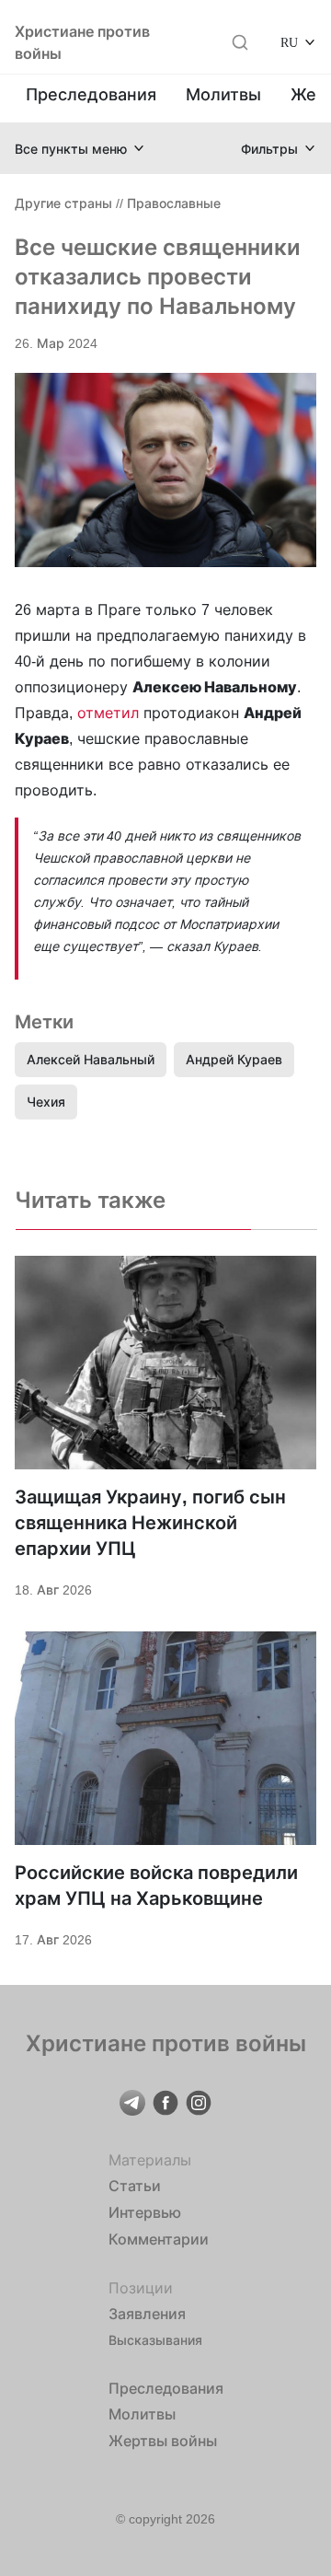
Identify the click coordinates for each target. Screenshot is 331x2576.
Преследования (91, 94)
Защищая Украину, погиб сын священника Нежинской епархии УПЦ (150, 1523)
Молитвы (223, 94)
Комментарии (159, 2239)
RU (289, 42)
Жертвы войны (163, 2441)
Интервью (145, 2212)
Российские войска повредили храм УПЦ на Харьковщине (156, 1886)
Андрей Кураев (234, 1059)
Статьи (135, 2186)
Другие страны (63, 203)
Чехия (46, 1102)
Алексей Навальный (91, 1059)
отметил (108, 713)
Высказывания (155, 2340)
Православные (174, 203)
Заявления (147, 2314)
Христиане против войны (82, 42)
